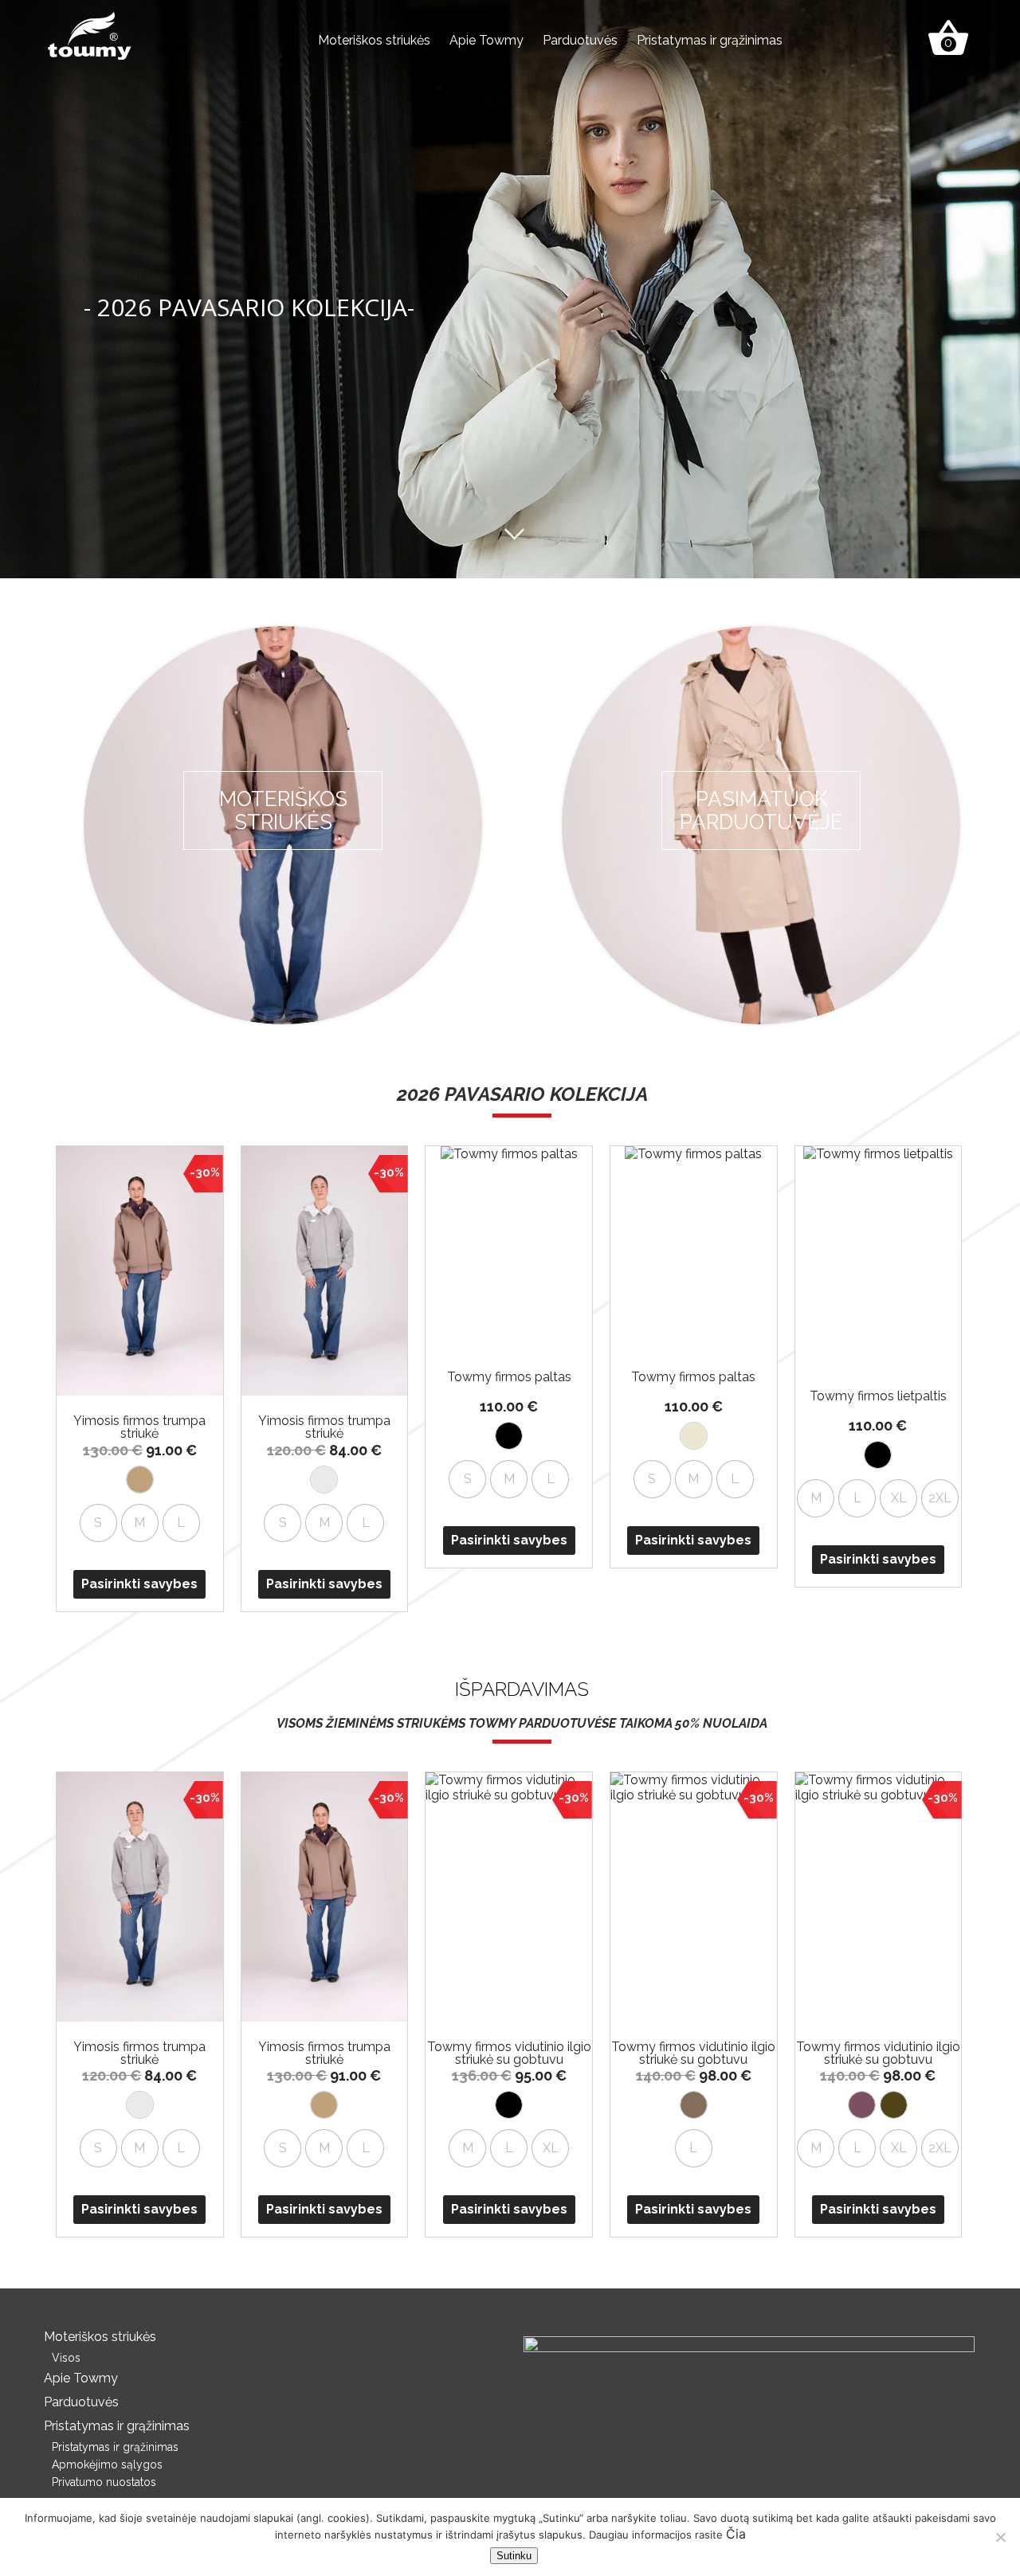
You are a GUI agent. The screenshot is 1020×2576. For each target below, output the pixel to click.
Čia (736, 2534)
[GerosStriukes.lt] (90, 35)
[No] (1000, 2537)
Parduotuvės (580, 40)
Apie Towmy (486, 40)
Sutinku (514, 2556)
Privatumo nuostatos (104, 2482)
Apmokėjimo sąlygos (107, 2464)
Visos (66, 2358)
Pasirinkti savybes (139, 1584)
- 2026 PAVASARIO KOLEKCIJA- (249, 307)
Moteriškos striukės (374, 40)
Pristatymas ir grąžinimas (710, 40)
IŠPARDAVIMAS (522, 1689)
